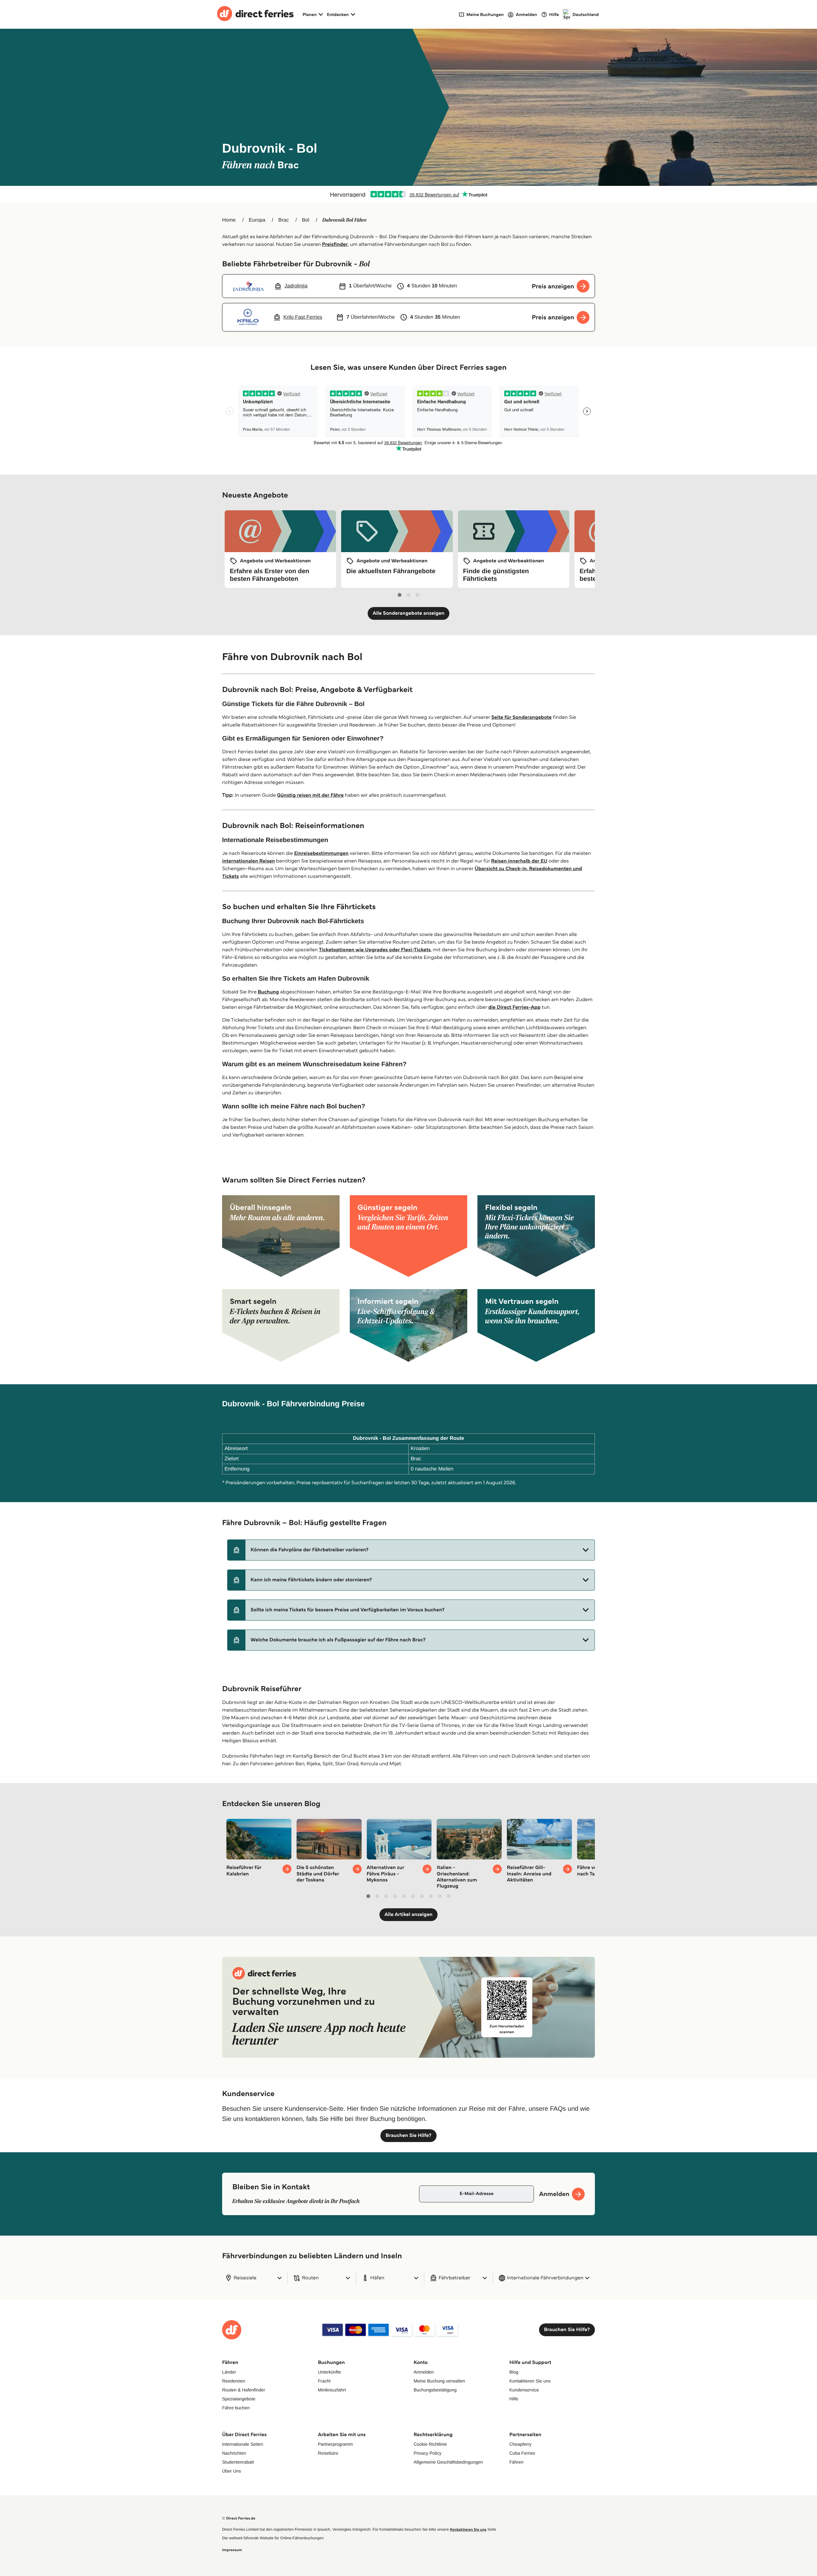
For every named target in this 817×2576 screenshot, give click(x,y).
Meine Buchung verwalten (439, 2381)
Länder (229, 2372)
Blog (514, 2372)
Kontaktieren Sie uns (530, 2381)
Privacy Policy (427, 2453)
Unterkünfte (329, 2372)
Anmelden (424, 2372)
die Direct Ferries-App (514, 1007)
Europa (257, 220)
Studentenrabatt (238, 2462)
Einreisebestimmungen (322, 853)
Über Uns (232, 2471)
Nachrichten (234, 2453)
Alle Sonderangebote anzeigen (409, 613)
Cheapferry (520, 2444)
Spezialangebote (239, 2399)
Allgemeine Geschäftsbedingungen (448, 2462)
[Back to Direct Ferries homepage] (255, 14)
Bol (306, 220)
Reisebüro (328, 2453)
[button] (411, 1550)
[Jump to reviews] (408, 194)
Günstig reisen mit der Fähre (310, 795)
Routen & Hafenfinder (244, 2390)
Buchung (268, 992)
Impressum (232, 2550)
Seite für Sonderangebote (521, 717)
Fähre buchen (236, 2408)
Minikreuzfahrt (332, 2390)
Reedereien (234, 2381)
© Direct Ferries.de (239, 2518)
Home (229, 220)
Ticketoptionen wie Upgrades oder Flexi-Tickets (375, 950)
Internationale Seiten (243, 2444)
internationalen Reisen (248, 861)
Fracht (324, 2381)
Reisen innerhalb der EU (519, 861)
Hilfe (514, 2399)
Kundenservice (524, 2390)
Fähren (516, 2462)
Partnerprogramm (335, 2444)
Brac (284, 220)
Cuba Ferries (522, 2453)
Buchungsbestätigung (435, 2390)
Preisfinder (335, 244)
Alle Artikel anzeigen (409, 1915)
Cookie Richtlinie (430, 2444)
